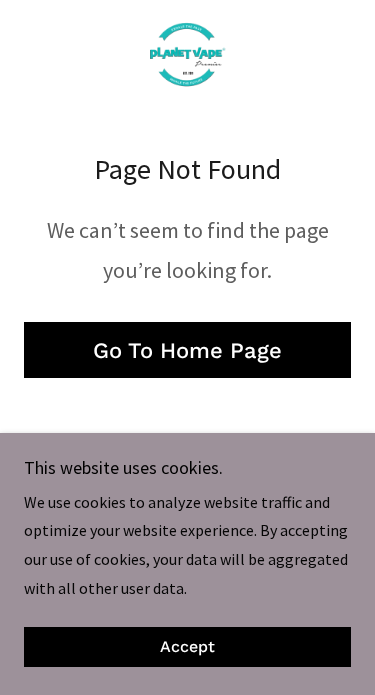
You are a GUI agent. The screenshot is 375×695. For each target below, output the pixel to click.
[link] (187, 56)
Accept (187, 647)
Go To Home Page (187, 350)
